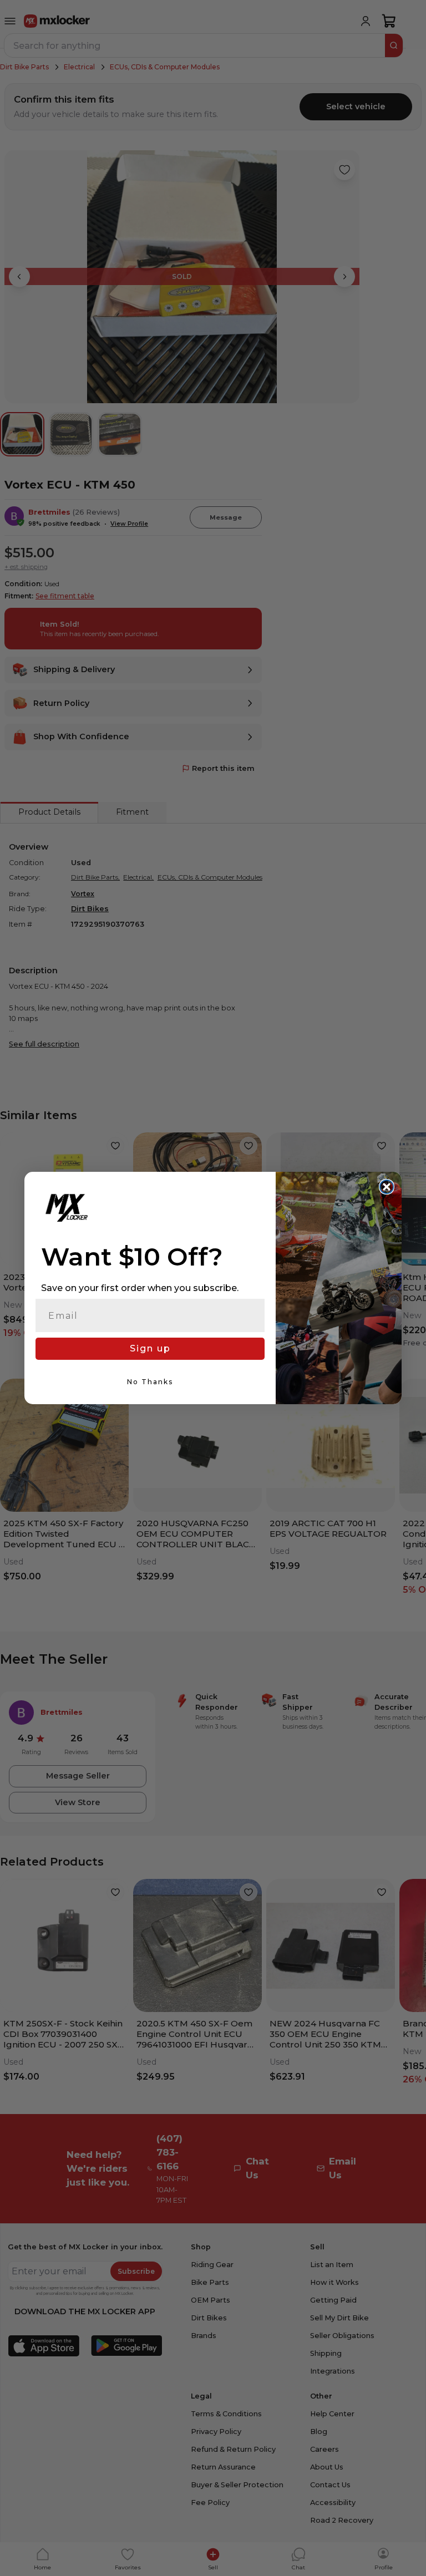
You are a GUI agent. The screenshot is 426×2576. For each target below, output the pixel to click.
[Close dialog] (387, 1187)
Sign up (150, 1348)
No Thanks (150, 1382)
